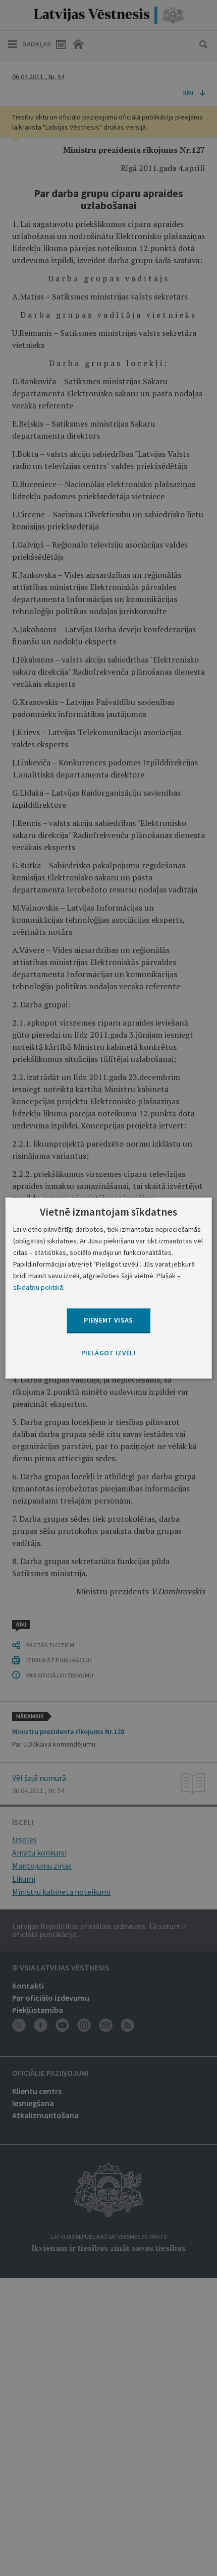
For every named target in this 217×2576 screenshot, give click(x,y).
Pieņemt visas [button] (108, 1321)
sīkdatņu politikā (38, 1287)
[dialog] (109, 1288)
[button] (108, 1353)
